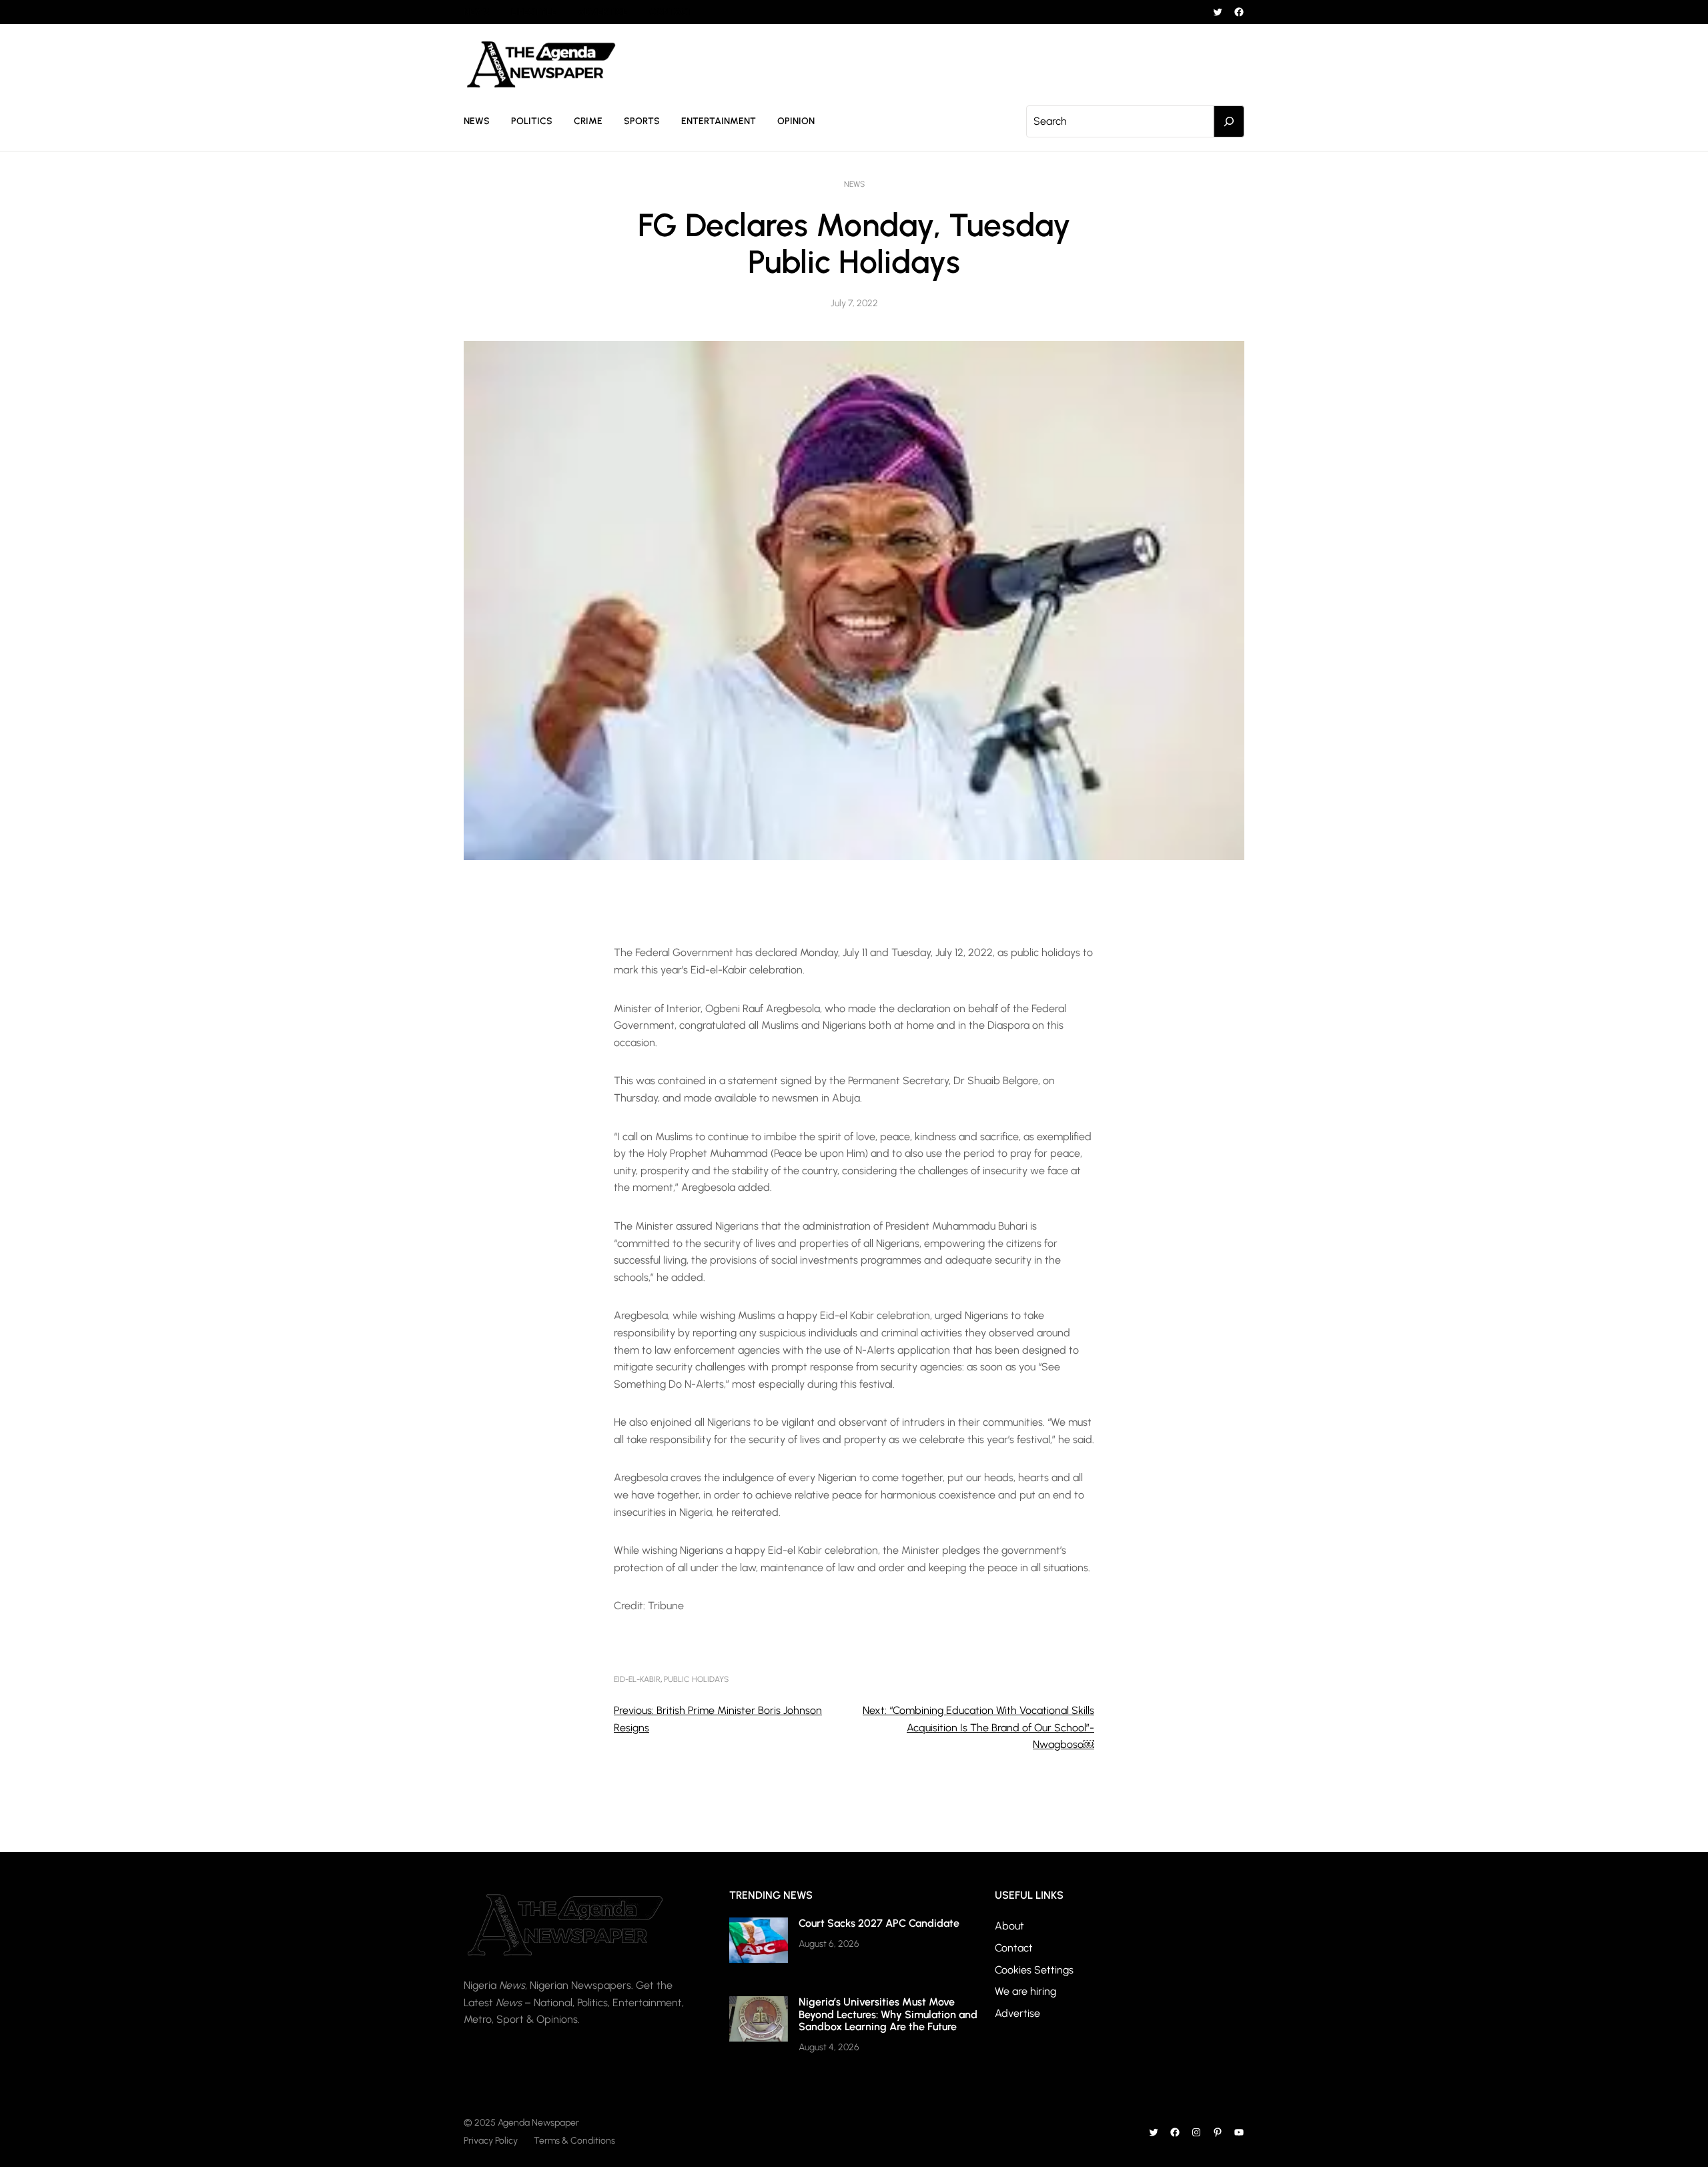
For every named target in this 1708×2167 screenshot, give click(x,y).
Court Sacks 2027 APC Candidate (879, 1923)
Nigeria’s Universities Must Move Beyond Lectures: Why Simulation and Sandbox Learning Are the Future (888, 2014)
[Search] (1229, 121)
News (854, 184)
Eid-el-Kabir (637, 1679)
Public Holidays (696, 1679)
